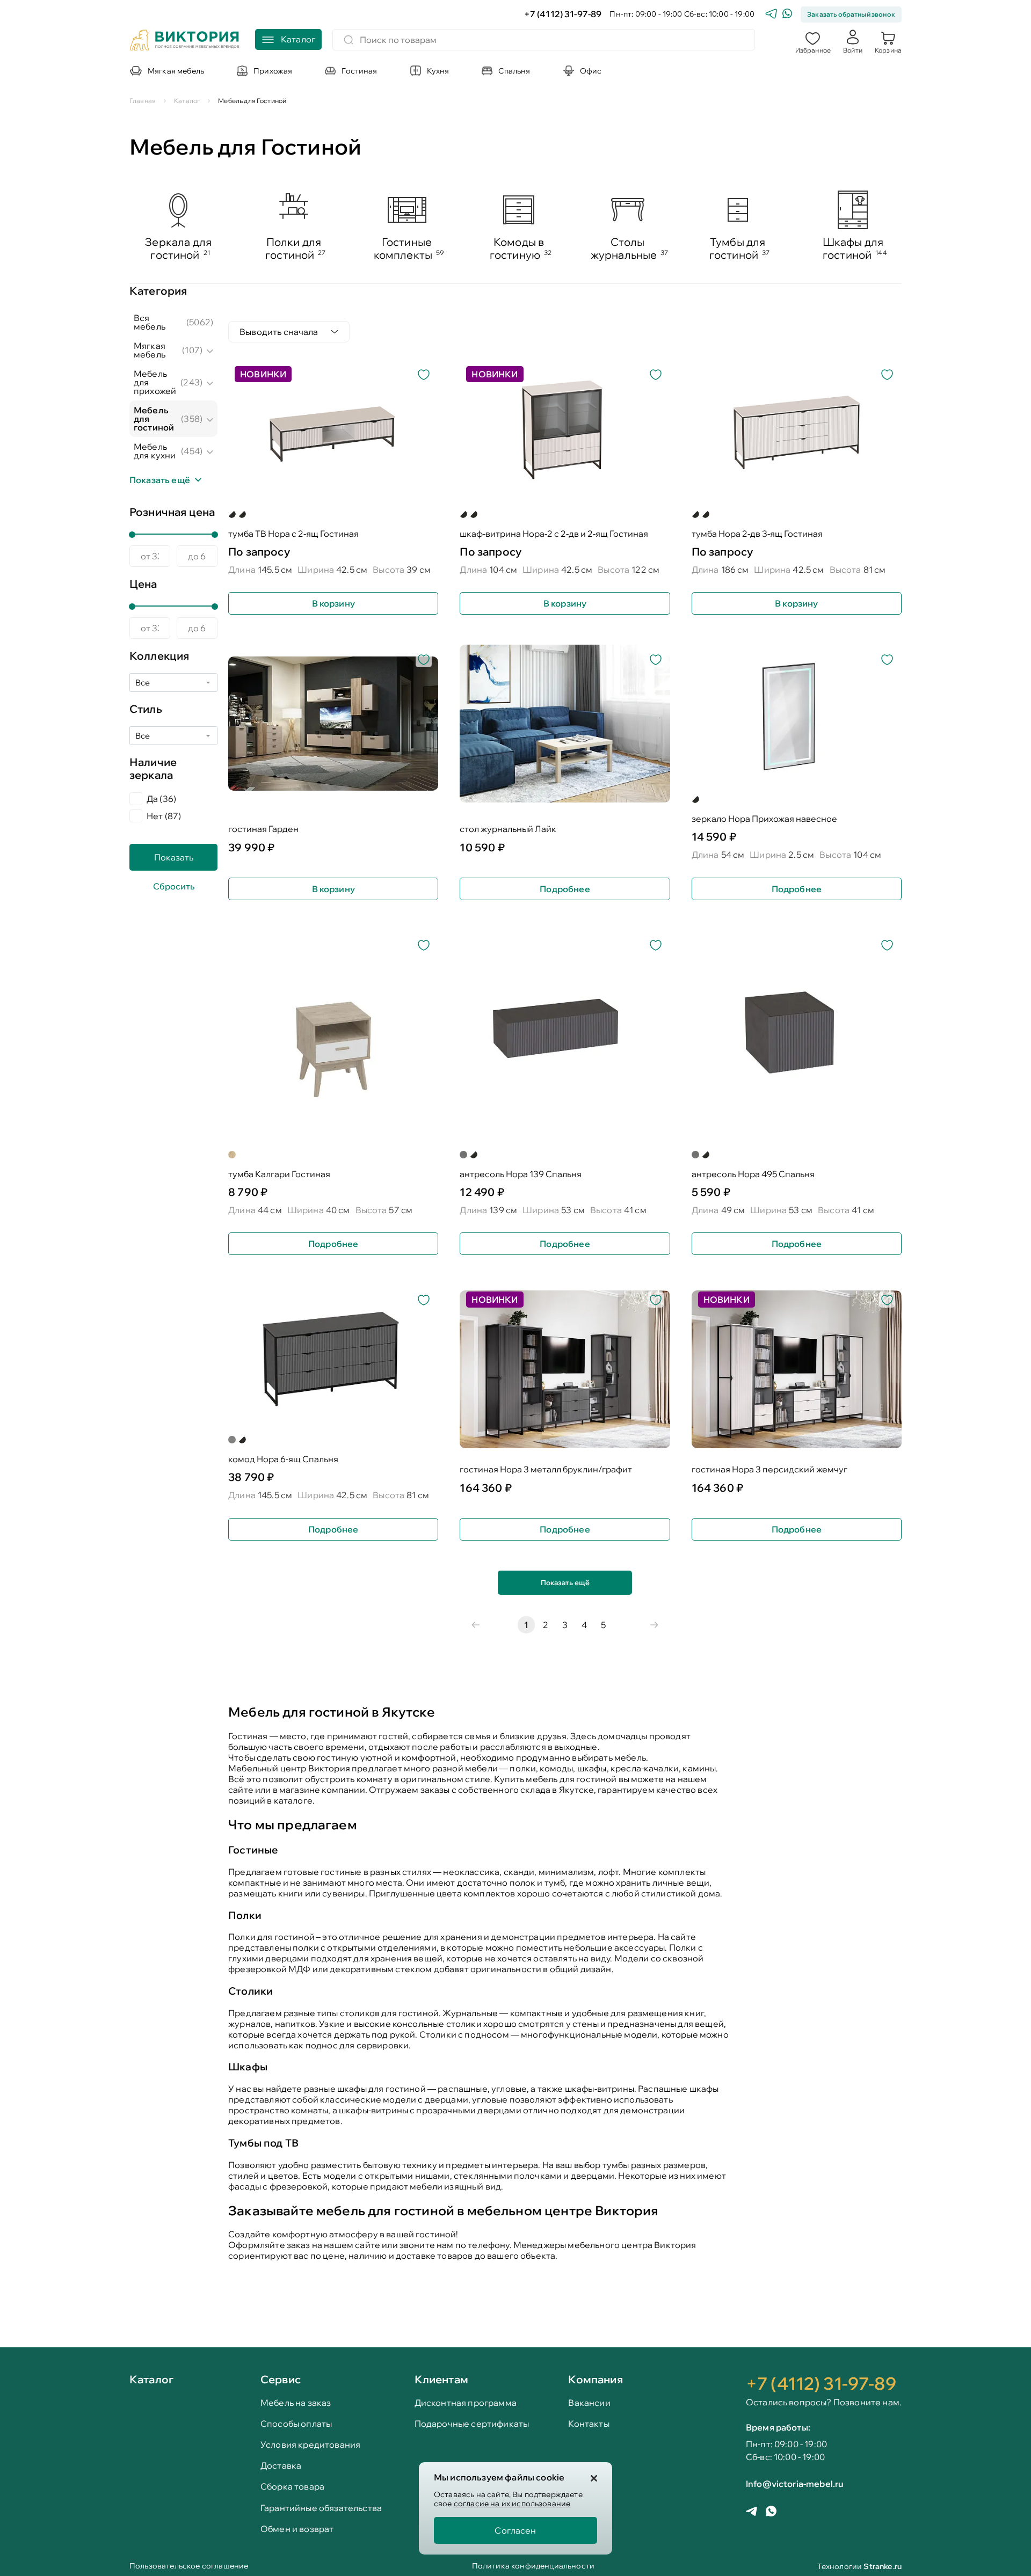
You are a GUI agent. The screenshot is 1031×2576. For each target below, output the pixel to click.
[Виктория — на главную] (185, 41)
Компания (595, 2379)
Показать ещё (565, 1582)
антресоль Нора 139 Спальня (521, 1174)
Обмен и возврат (297, 2529)
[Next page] (654, 1625)
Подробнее (565, 889)
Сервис (281, 2379)
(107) (192, 350)
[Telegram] (771, 15)
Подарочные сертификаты (472, 2424)
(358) (192, 419)
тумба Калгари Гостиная (279, 1174)
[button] (813, 41)
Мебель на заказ (296, 2403)
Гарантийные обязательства (321, 2508)
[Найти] (348, 40)
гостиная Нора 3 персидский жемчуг (769, 1469)
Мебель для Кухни (155, 451)
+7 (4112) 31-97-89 (563, 14)
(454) (192, 451)
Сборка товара (292, 2487)
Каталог (151, 2380)
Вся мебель (150, 322)
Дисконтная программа (466, 2403)
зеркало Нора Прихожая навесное (764, 819)
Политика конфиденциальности (533, 2567)
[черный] (695, 799)
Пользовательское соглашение (189, 2567)
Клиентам (441, 2379)
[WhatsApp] (787, 15)
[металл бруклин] (242, 514)
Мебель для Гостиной (154, 419)
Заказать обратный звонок (851, 14)
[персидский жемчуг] (232, 514)
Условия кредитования (310, 2445)
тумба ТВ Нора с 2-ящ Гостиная (293, 534)
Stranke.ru (883, 2566)
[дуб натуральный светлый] (232, 1155)
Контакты (589, 2424)
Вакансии (589, 2403)
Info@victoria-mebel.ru (795, 2484)
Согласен (515, 2530)
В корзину (333, 603)
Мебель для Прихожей (155, 382)
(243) (191, 382)
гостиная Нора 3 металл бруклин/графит (546, 1469)
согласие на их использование (512, 2504)
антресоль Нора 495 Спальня (753, 1174)
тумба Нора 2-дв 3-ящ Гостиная (757, 534)
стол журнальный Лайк (508, 829)
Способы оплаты (296, 2424)
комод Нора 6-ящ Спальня (283, 1459)
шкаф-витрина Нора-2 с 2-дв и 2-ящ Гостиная (554, 534)
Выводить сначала (279, 332)
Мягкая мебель (150, 350)
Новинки (263, 374)
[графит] (463, 1155)
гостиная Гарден (263, 829)
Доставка (281, 2466)
